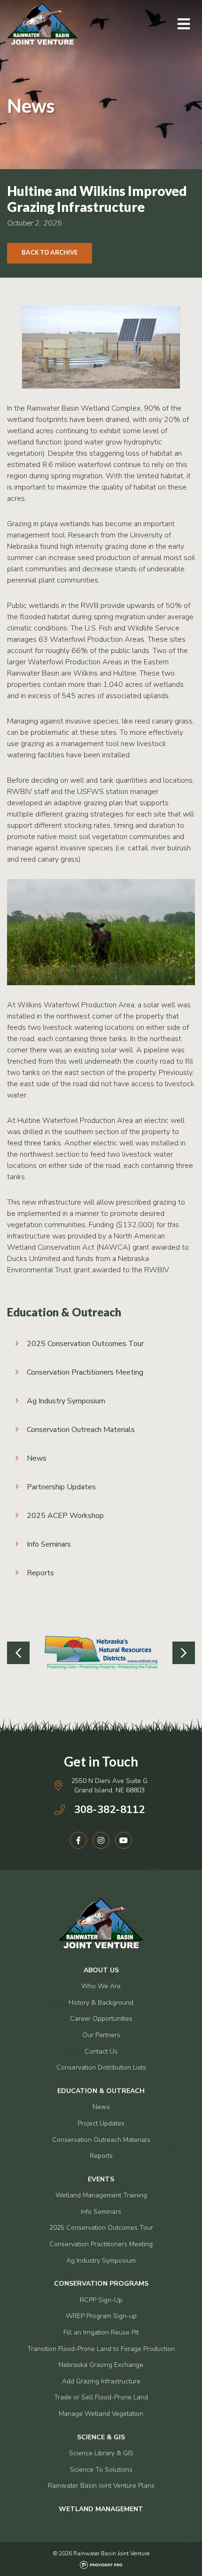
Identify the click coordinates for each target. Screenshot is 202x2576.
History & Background (101, 2003)
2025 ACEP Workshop (65, 1516)
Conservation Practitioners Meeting (85, 1372)
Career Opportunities (101, 2019)
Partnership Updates (61, 1487)
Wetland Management (101, 2509)
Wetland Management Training (101, 2195)
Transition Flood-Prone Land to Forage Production (101, 2349)
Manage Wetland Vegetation (101, 2414)
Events (101, 2179)
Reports (40, 1573)
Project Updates (101, 2123)
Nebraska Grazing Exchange (101, 2365)
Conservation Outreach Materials (81, 1430)
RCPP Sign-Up (101, 2300)
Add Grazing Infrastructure (101, 2381)
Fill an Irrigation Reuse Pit (101, 2332)
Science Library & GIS (101, 2453)
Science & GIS (101, 2437)
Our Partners (101, 2035)
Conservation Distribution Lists (101, 2067)
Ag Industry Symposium (66, 1401)
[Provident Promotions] (101, 2563)
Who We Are (101, 1986)
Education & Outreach (64, 1312)
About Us (101, 1970)
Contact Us (101, 2051)
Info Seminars (49, 1544)
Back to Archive (50, 253)
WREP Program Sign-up (101, 2316)
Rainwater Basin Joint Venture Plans (101, 2486)
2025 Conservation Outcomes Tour (85, 1344)
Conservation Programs (101, 2284)
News (37, 1458)
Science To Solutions (101, 2470)
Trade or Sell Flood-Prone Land (101, 2397)
